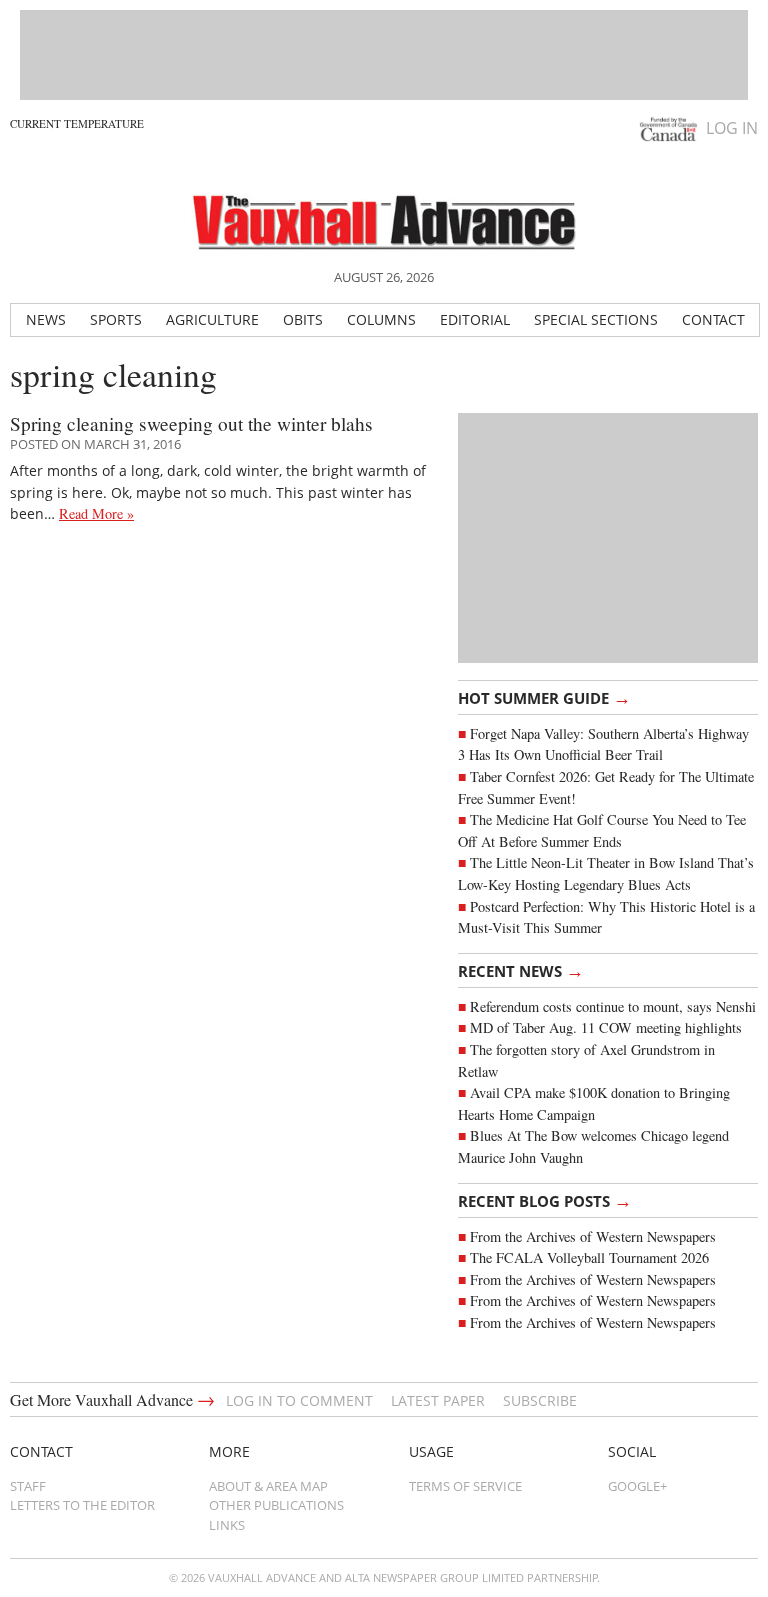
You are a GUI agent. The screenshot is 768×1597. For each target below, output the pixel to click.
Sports (116, 319)
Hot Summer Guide (544, 697)
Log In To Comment (299, 1400)
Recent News (521, 970)
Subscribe (540, 1400)
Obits (303, 319)
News (46, 319)
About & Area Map (268, 1486)
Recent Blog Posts (545, 1200)
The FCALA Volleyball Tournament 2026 (589, 1257)
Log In (732, 128)
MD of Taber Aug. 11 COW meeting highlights (608, 1027)
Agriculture (212, 319)
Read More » (96, 513)
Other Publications (276, 1505)
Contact (713, 319)
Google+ (637, 1486)
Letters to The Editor (82, 1505)
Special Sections (596, 319)
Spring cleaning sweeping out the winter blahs (191, 423)
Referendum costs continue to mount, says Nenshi (613, 1006)
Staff (28, 1486)
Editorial (475, 319)
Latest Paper (438, 1400)
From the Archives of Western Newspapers (593, 1236)
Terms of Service (465, 1486)
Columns (381, 319)
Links (227, 1525)
